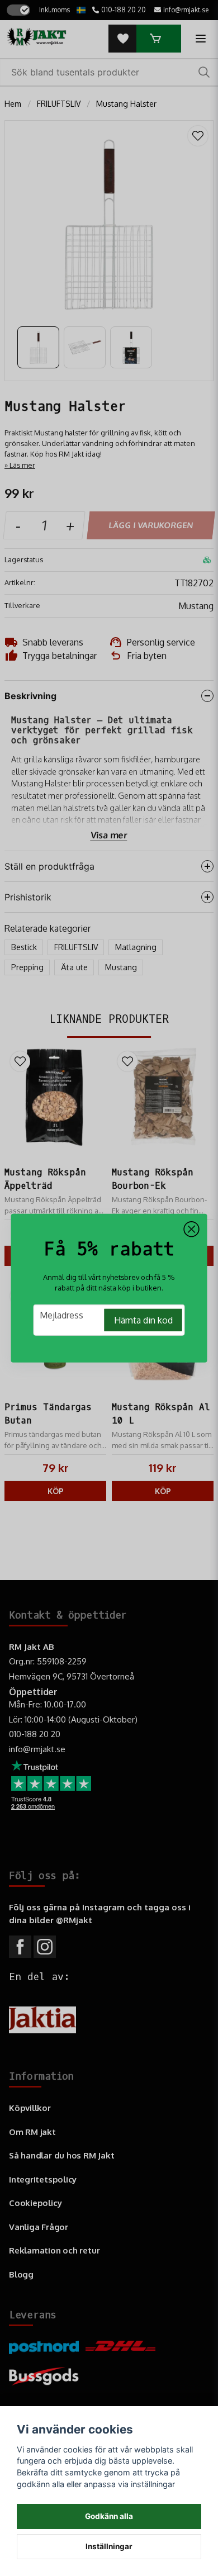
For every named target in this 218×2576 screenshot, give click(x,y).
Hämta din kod (143, 1320)
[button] (192, 1229)
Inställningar (109, 2546)
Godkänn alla (109, 2516)
